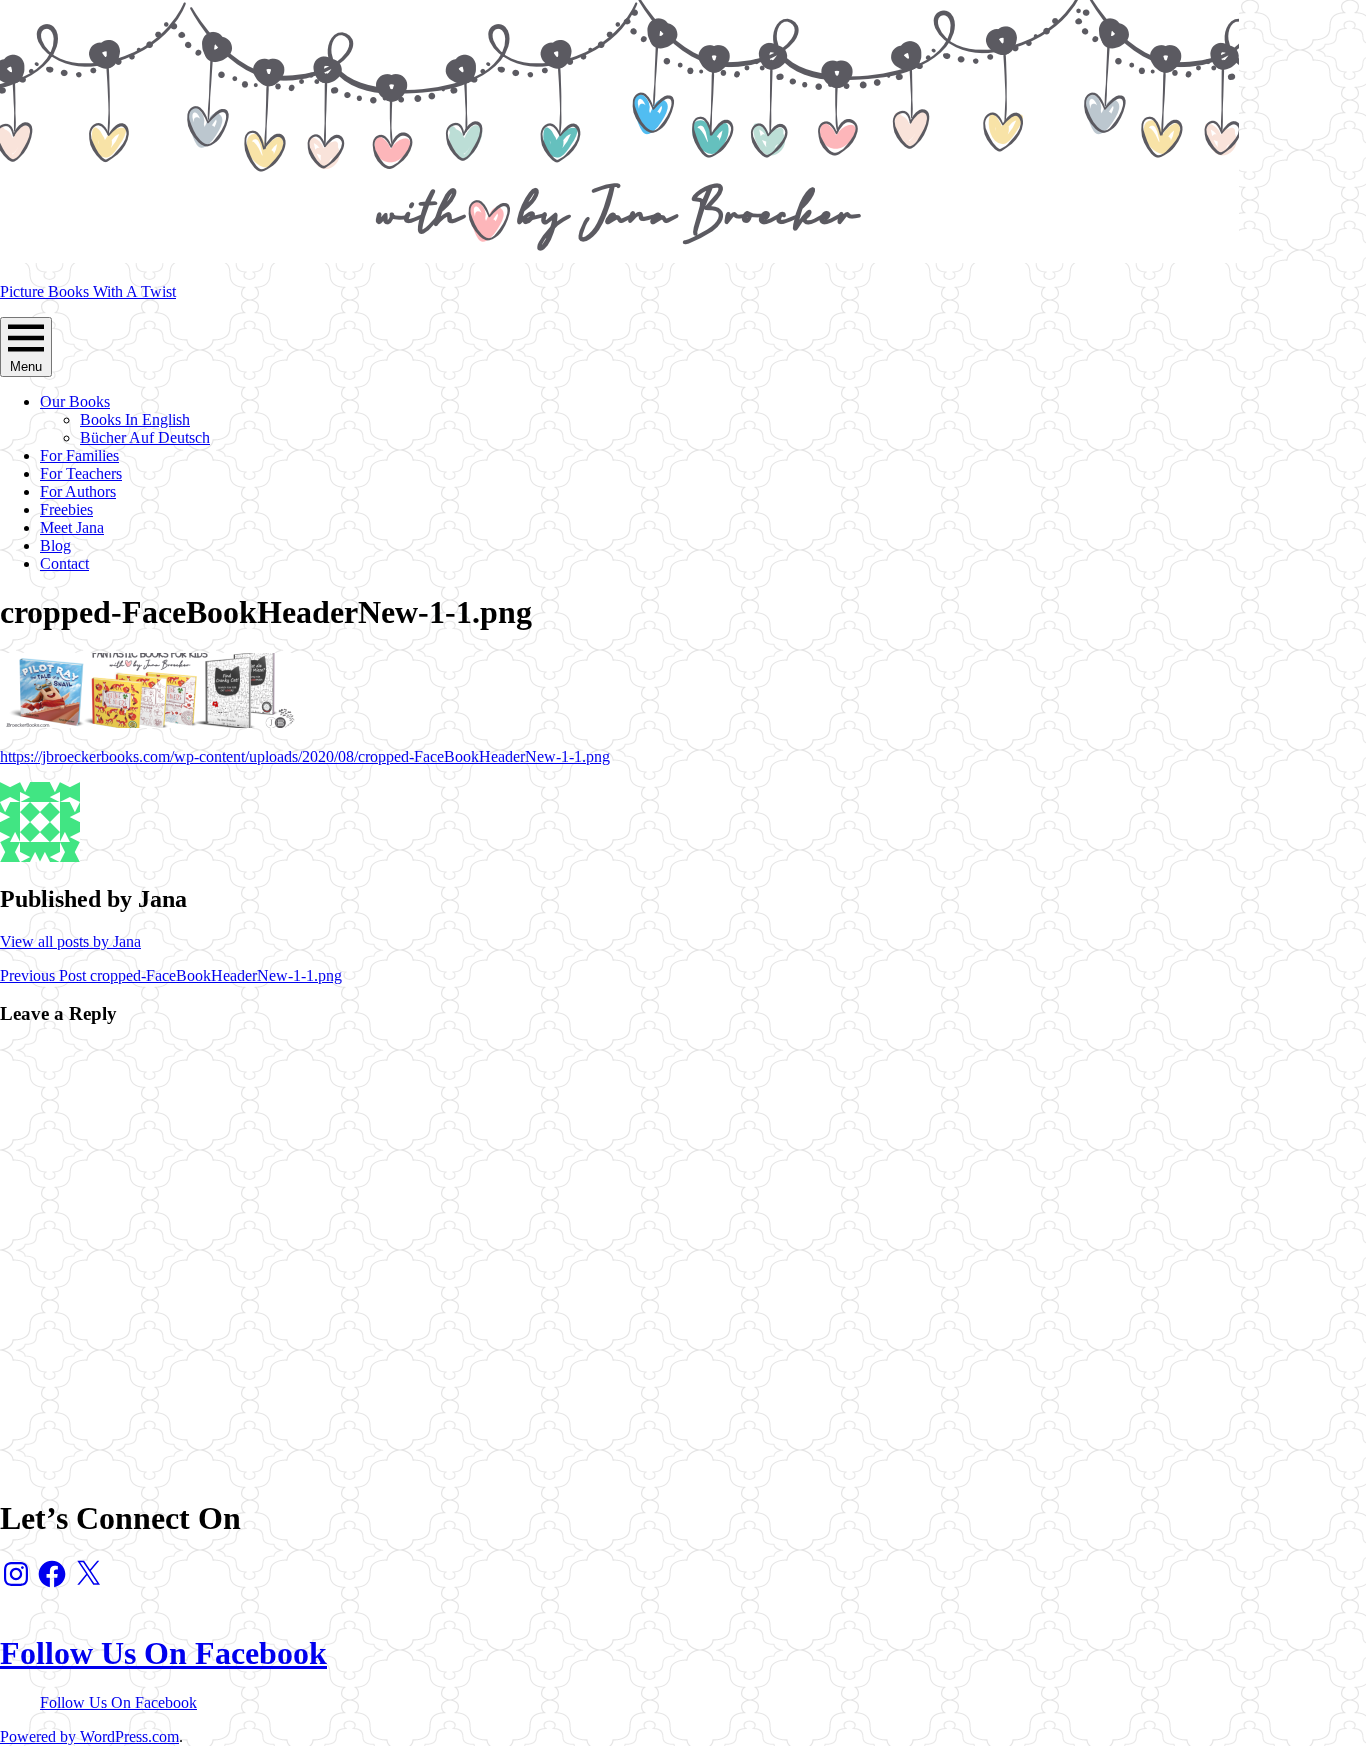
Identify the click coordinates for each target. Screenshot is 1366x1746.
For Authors (78, 491)
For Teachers (81, 473)
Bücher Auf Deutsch (145, 437)
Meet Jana (72, 527)
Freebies (66, 509)
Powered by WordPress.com (89, 1736)
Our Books (75, 401)
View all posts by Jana (70, 941)
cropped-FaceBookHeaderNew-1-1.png (171, 975)
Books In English (135, 419)
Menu (26, 366)
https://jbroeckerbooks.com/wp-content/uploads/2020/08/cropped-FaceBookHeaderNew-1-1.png (305, 756)
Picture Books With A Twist (88, 291)
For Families (79, 455)
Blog (55, 545)
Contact (64, 563)
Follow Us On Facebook (163, 1653)
